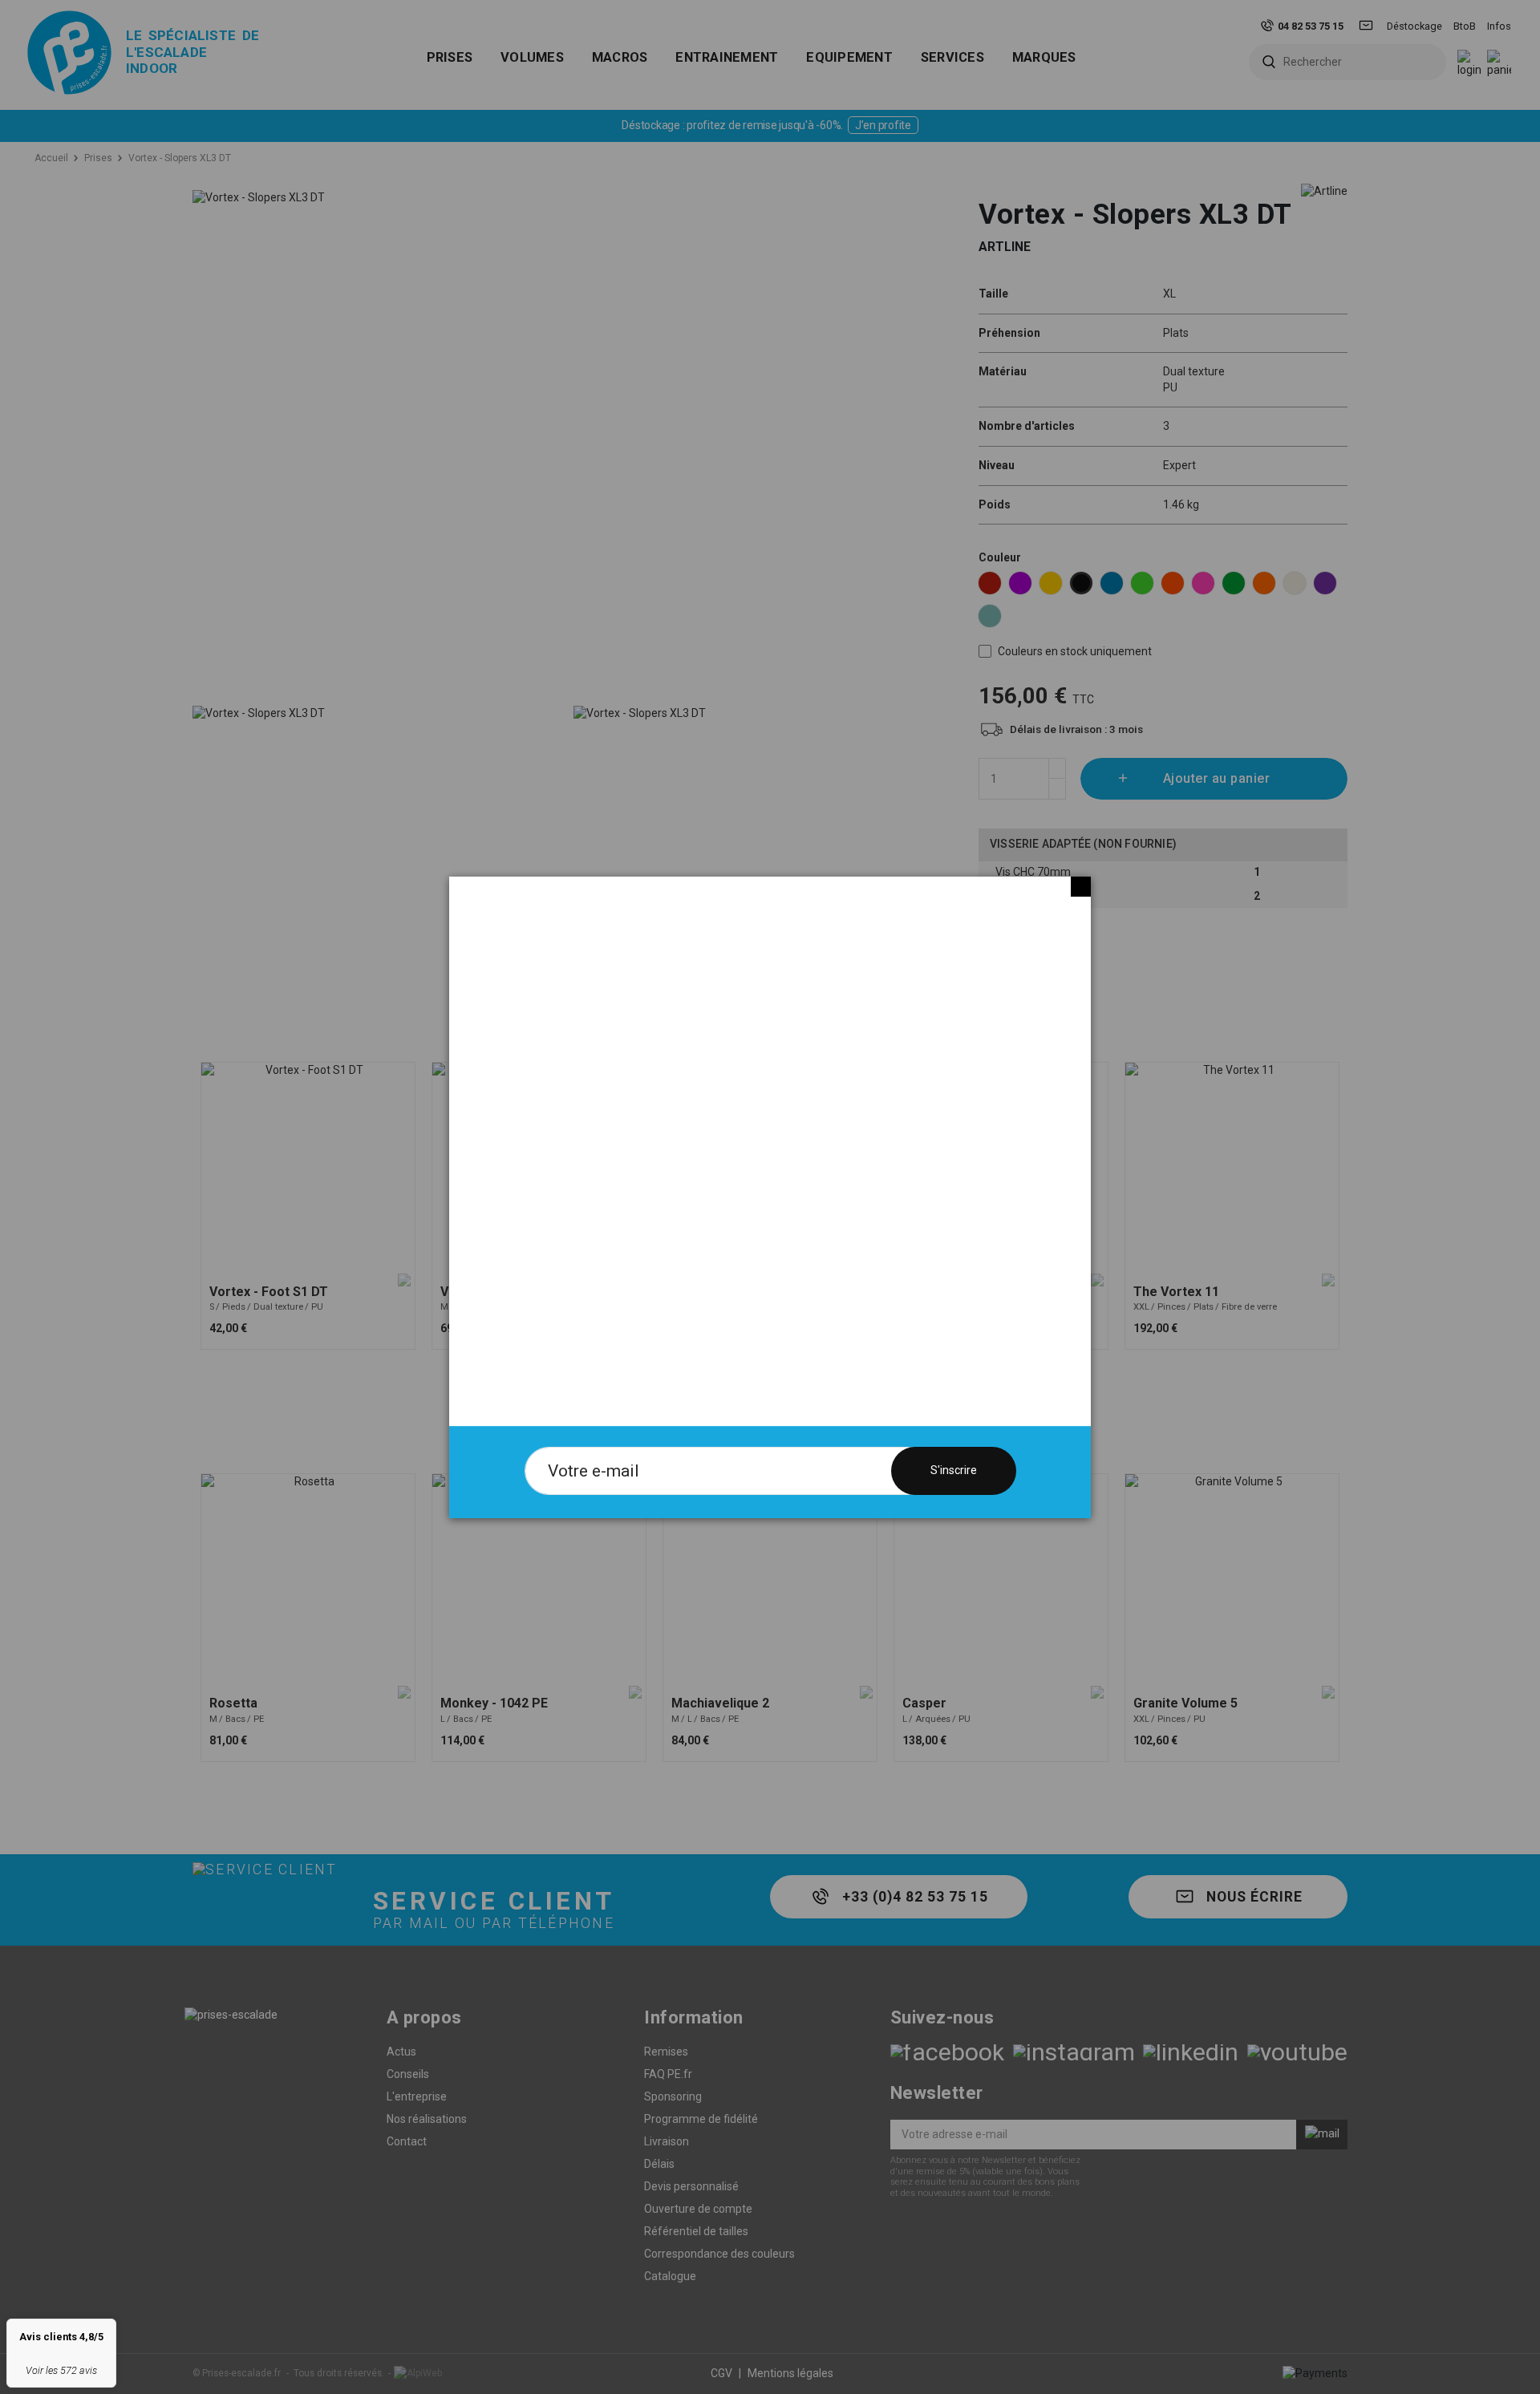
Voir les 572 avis (61, 2370)
